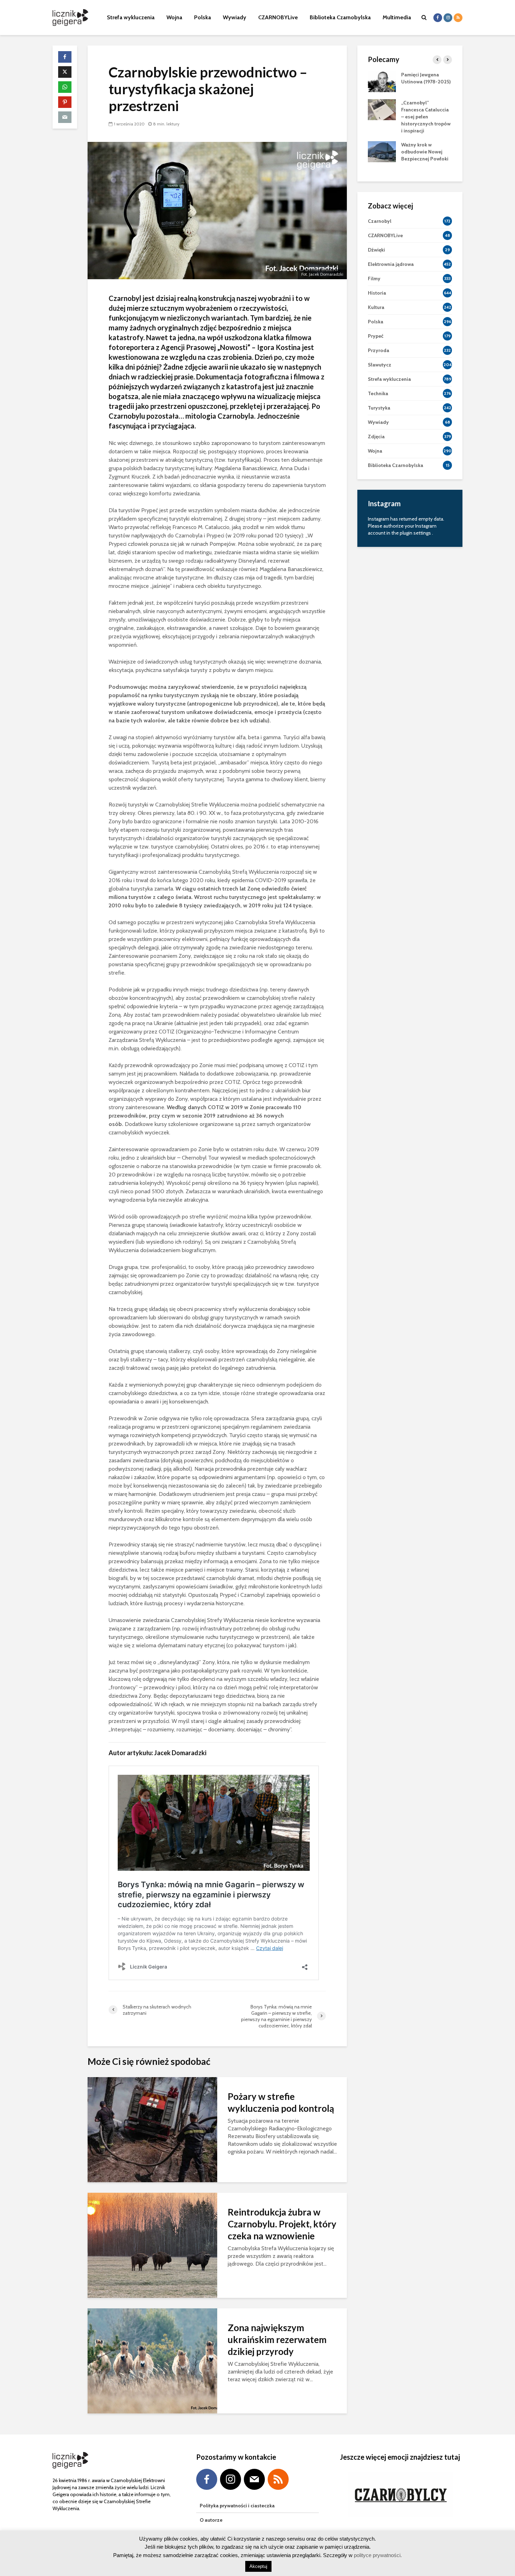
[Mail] (254, 2479)
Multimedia (397, 17)
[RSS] (278, 2479)
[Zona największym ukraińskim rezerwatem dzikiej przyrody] (152, 2360)
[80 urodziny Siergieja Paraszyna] (382, 81)
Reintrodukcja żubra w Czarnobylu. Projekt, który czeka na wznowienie (282, 2224)
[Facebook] (207, 2479)
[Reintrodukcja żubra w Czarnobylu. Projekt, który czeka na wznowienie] (152, 2245)
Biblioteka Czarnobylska (340, 17)
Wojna (174, 17)
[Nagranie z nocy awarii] (382, 151)
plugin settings (416, 533)
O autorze (211, 2520)
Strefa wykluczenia (131, 17)
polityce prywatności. (377, 2555)
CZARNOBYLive (278, 17)
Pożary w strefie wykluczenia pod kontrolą (281, 2102)
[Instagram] (231, 2479)
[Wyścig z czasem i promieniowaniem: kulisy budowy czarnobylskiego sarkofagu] (382, 109)
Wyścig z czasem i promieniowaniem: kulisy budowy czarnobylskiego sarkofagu (422, 117)
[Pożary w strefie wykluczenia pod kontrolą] (152, 2129)
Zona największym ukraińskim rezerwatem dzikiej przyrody (277, 2340)
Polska (202, 17)
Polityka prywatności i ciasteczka (237, 2506)
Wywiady (235, 17)
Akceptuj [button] (258, 2566)
